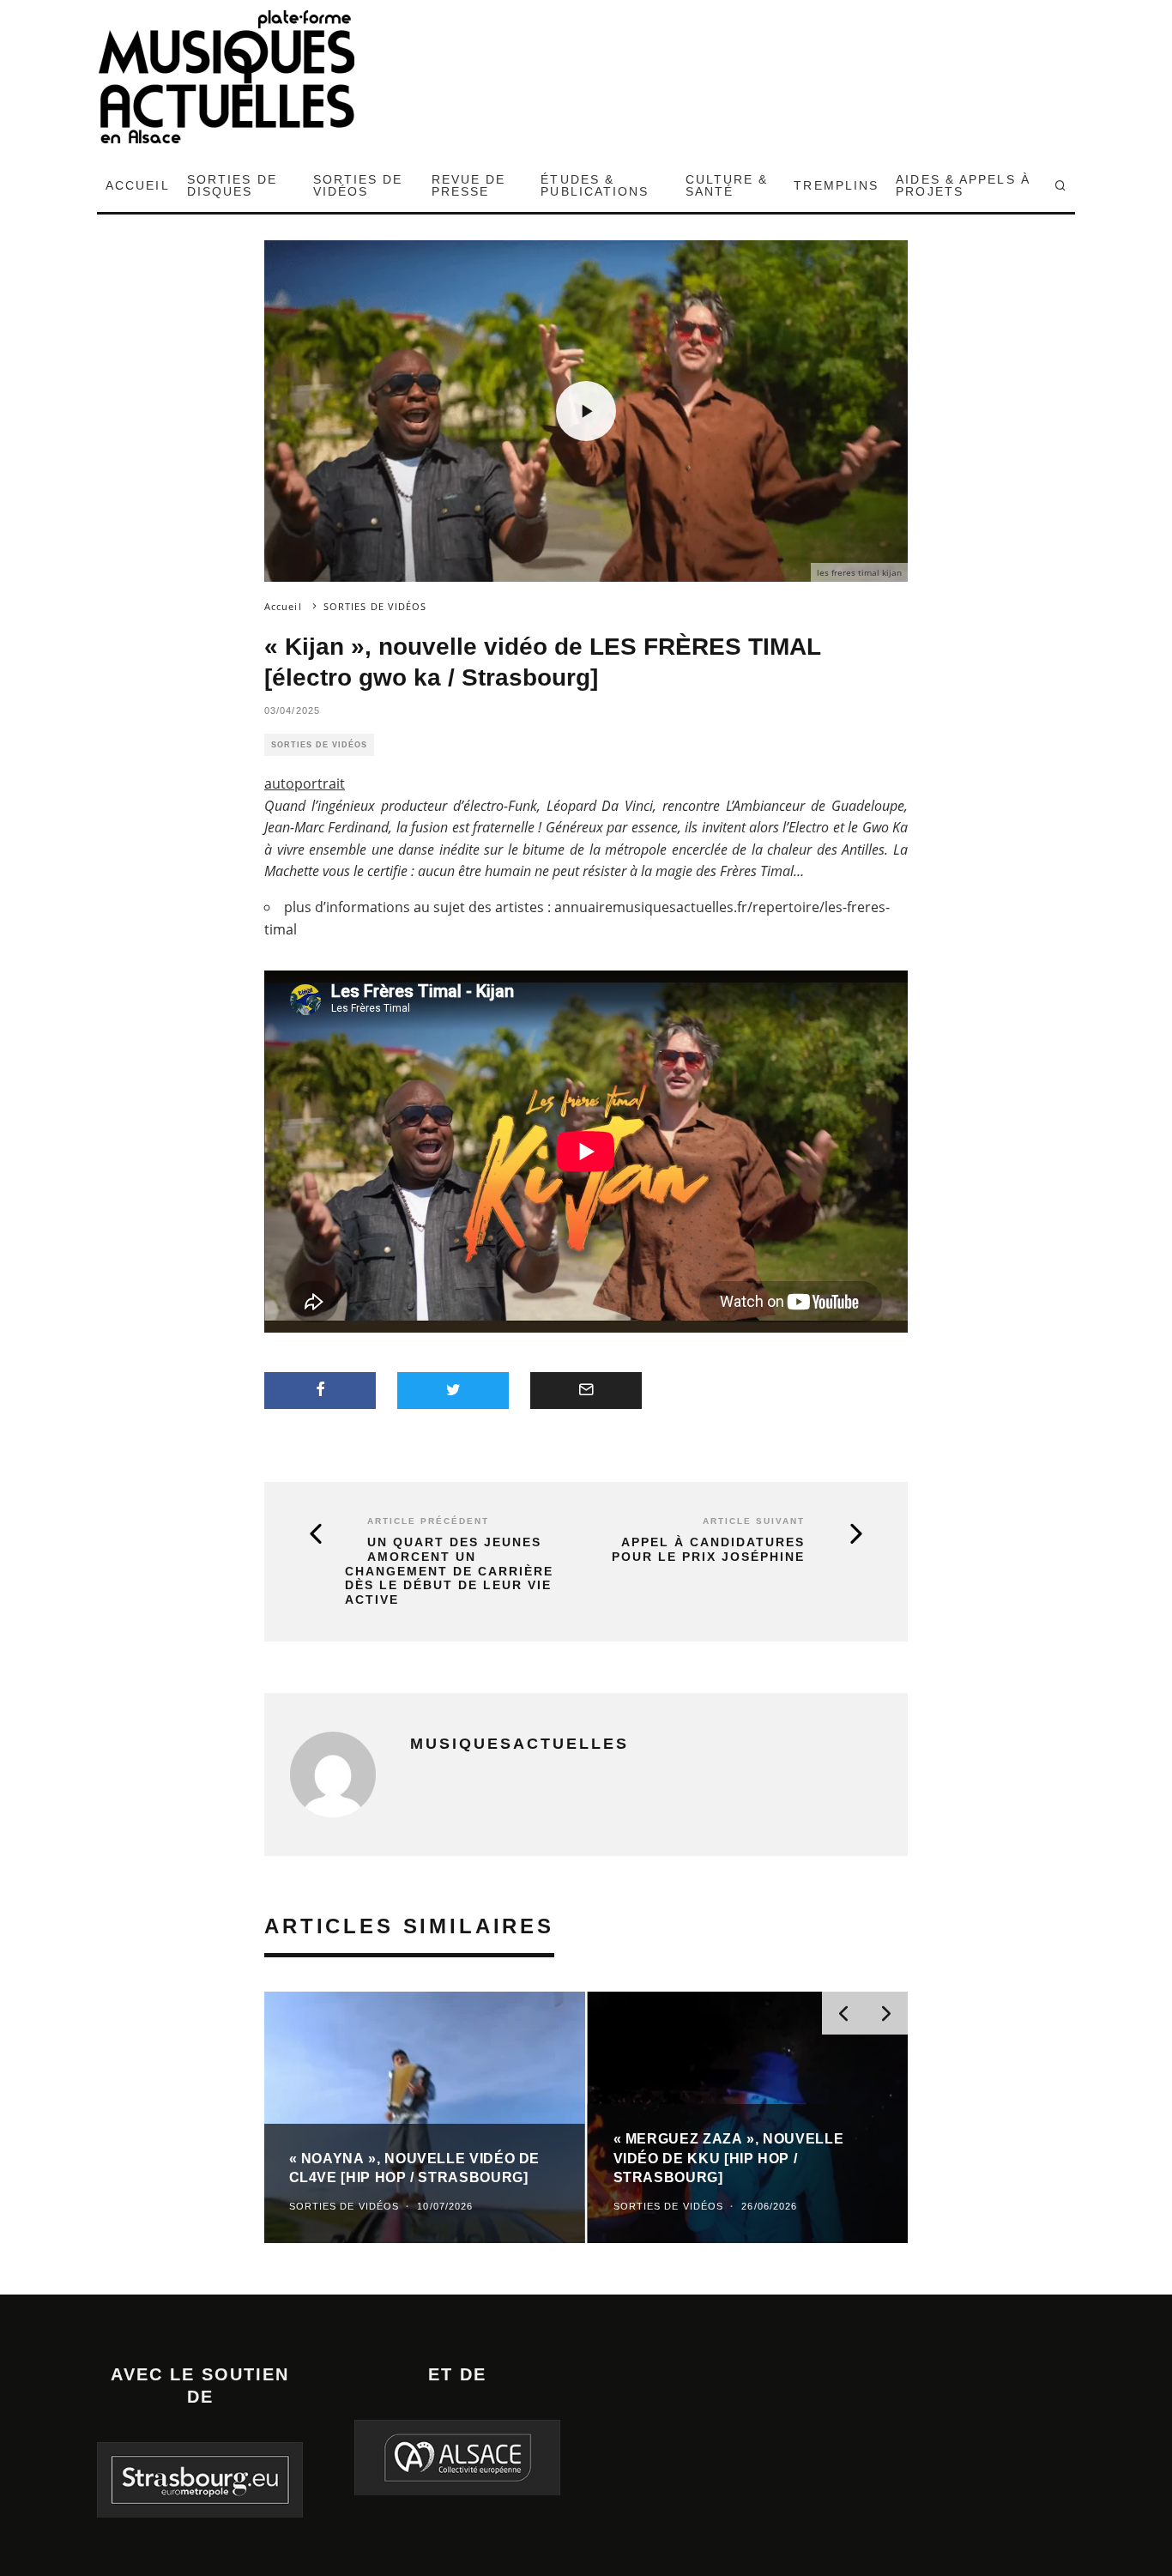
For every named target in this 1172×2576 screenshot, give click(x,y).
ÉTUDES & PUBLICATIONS (595, 185)
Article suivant (754, 1521)
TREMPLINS (836, 185)
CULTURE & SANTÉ (727, 185)
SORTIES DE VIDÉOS (358, 185)
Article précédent (428, 1521)
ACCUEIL (138, 185)
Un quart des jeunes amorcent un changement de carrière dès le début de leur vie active (449, 1571)
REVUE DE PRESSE (469, 185)
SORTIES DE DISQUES (232, 185)
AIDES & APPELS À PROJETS (963, 185)
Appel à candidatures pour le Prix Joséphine (708, 1549)
